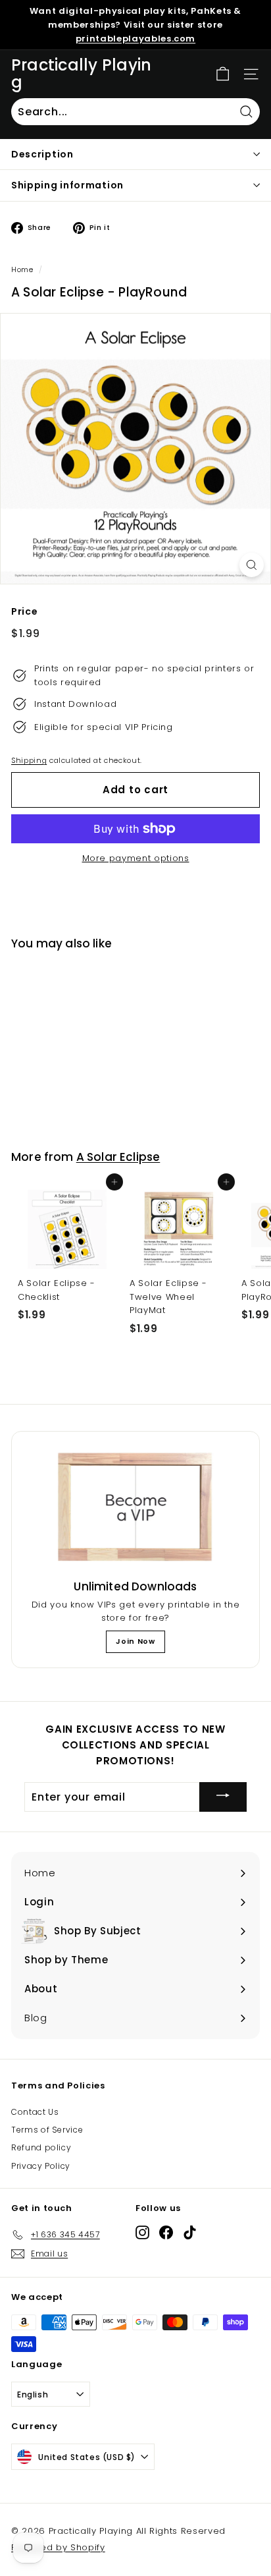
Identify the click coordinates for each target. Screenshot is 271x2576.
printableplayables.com (135, 39)
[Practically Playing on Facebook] (166, 2232)
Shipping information (67, 185)
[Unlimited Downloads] (135, 1508)
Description (42, 154)
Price (24, 611)
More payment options (136, 858)
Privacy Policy (41, 2166)
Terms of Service (47, 2130)
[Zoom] (252, 565)
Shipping (29, 760)
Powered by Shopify (58, 2547)
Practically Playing (81, 74)
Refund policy (41, 2147)
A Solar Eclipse (118, 1157)
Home (22, 269)
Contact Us (35, 2112)
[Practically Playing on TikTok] (190, 2232)
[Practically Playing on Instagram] (142, 2232)
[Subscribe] (223, 1797)
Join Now (135, 1641)
